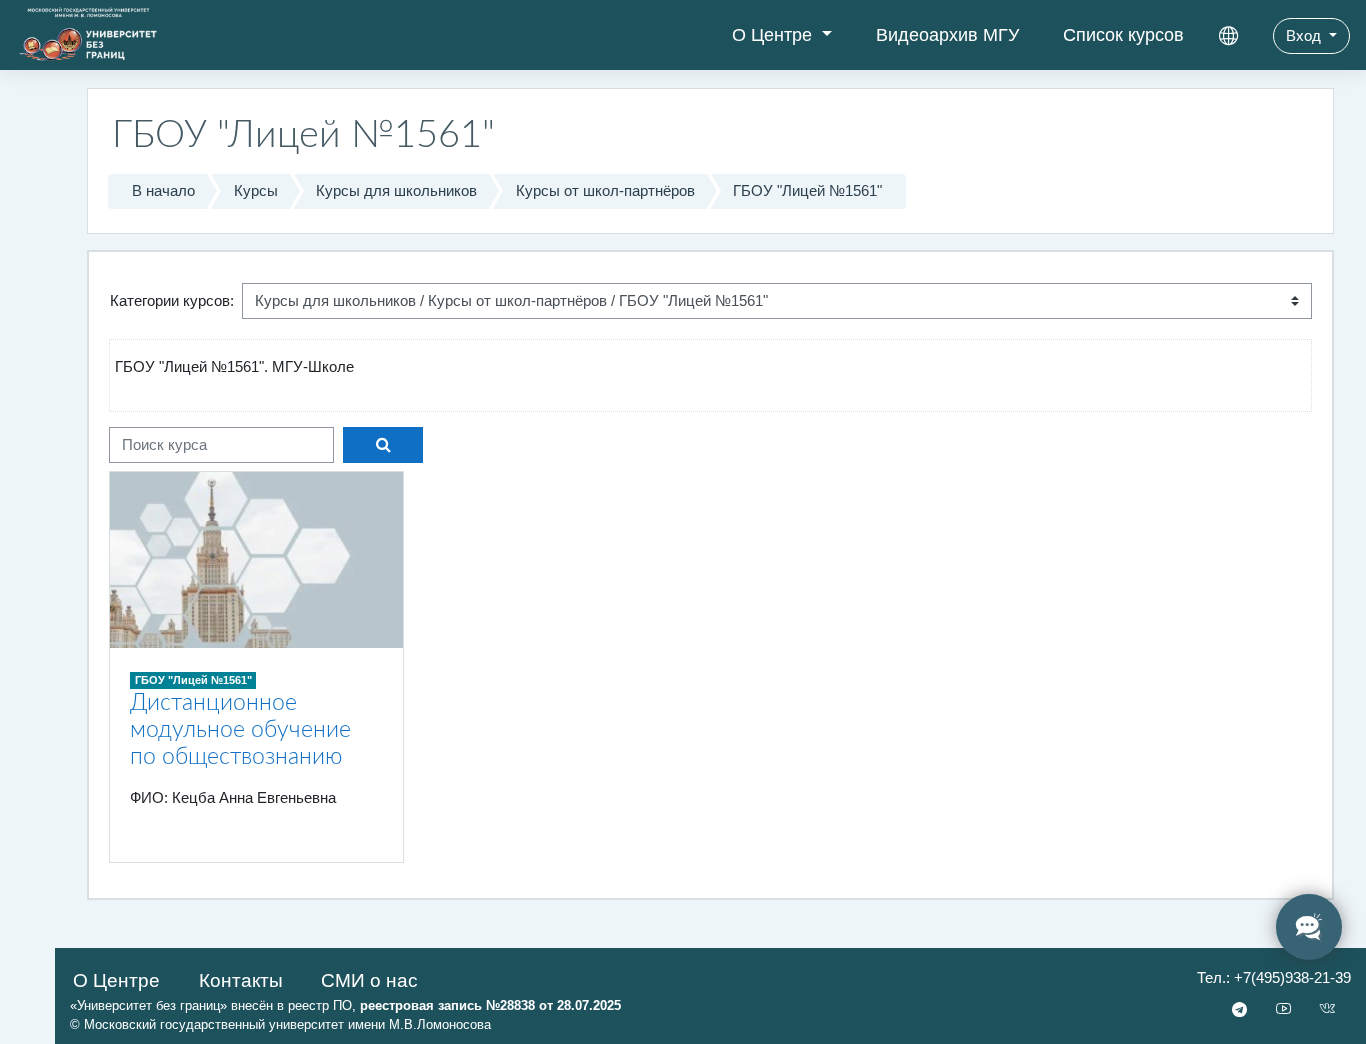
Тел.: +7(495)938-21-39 (1274, 977)
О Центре (774, 35)
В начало (163, 190)
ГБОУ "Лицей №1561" (807, 190)
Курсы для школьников (396, 190)
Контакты (241, 980)
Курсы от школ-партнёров (605, 190)
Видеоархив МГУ (947, 35)
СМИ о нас (369, 980)
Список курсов (1123, 35)
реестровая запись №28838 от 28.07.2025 (490, 1005)
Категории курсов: (172, 300)
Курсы (256, 190)
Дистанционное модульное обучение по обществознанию (240, 730)
